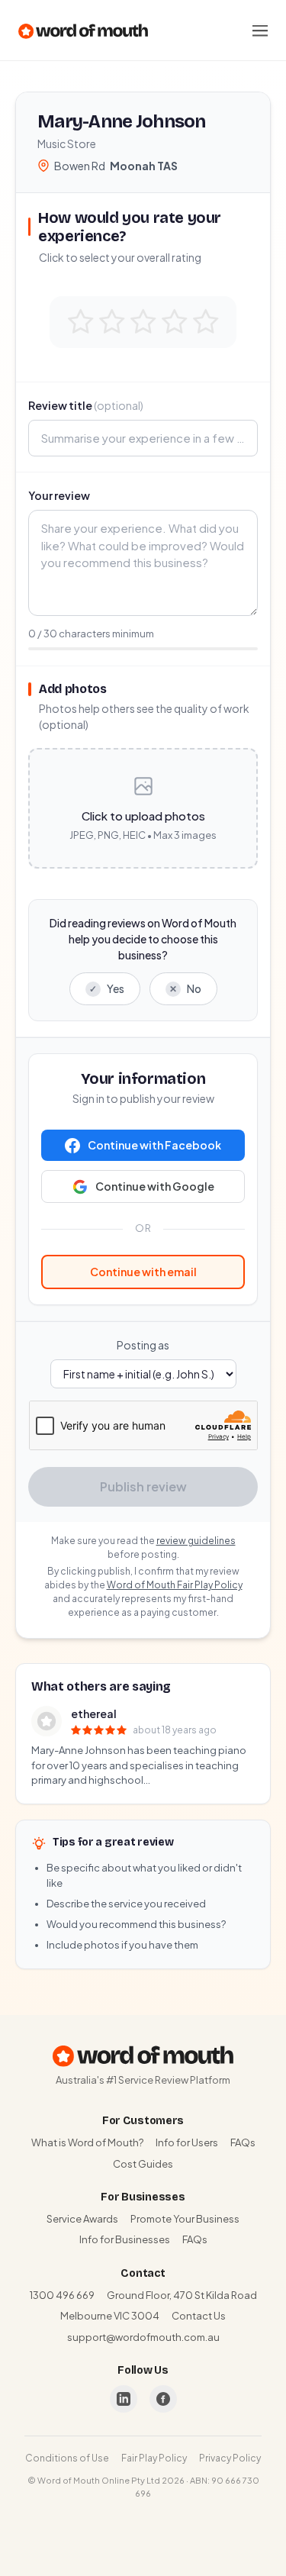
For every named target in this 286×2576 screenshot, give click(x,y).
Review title (86, 405)
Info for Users (187, 2142)
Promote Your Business (185, 2219)
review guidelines (196, 1541)
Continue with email (143, 1272)
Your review (59, 495)
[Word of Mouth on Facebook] (163, 2399)
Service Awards (82, 2219)
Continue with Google (155, 1186)
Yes (107, 988)
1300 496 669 (62, 2295)
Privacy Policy (230, 2458)
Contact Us (199, 2316)
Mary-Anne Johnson (122, 121)
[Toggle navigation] (260, 31)
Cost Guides (143, 2164)
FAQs (243, 2142)
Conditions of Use (67, 2458)
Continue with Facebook (154, 1145)
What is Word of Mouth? (87, 2142)
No (185, 988)
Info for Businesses (125, 2239)
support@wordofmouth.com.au (143, 2337)
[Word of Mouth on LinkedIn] (124, 2399)
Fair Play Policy (154, 2458)
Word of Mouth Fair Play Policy (175, 1585)
